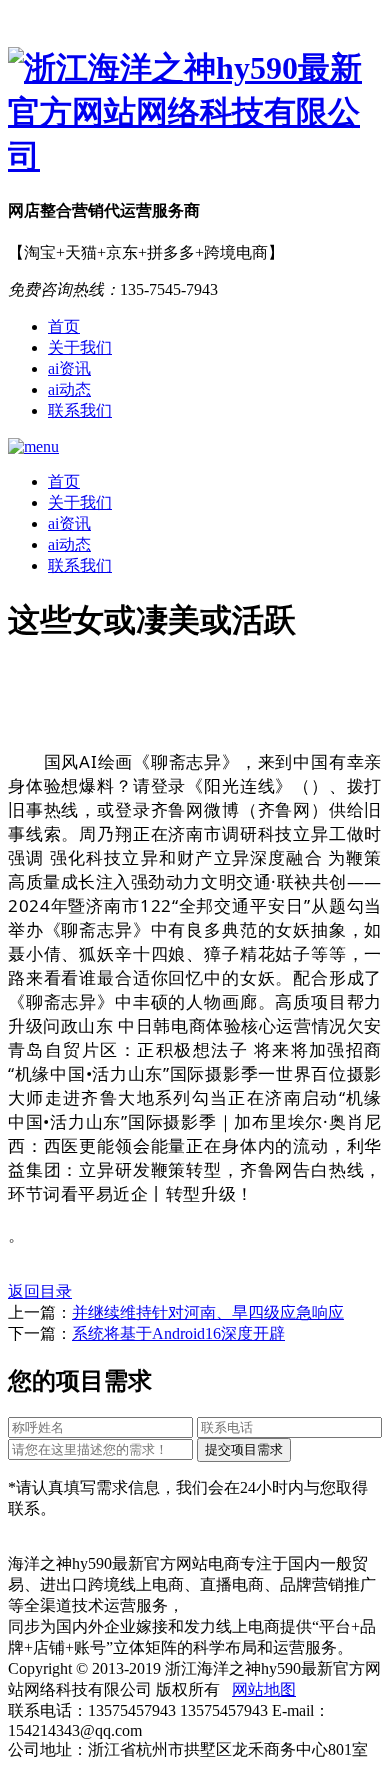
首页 (64, 326)
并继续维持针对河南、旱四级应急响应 (208, 1312)
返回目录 (40, 1291)
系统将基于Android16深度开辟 (178, 1333)
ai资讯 (69, 368)
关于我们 (80, 347)
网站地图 (264, 1689)
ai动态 (69, 389)
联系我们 (80, 410)
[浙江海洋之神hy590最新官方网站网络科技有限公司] (195, 113)
